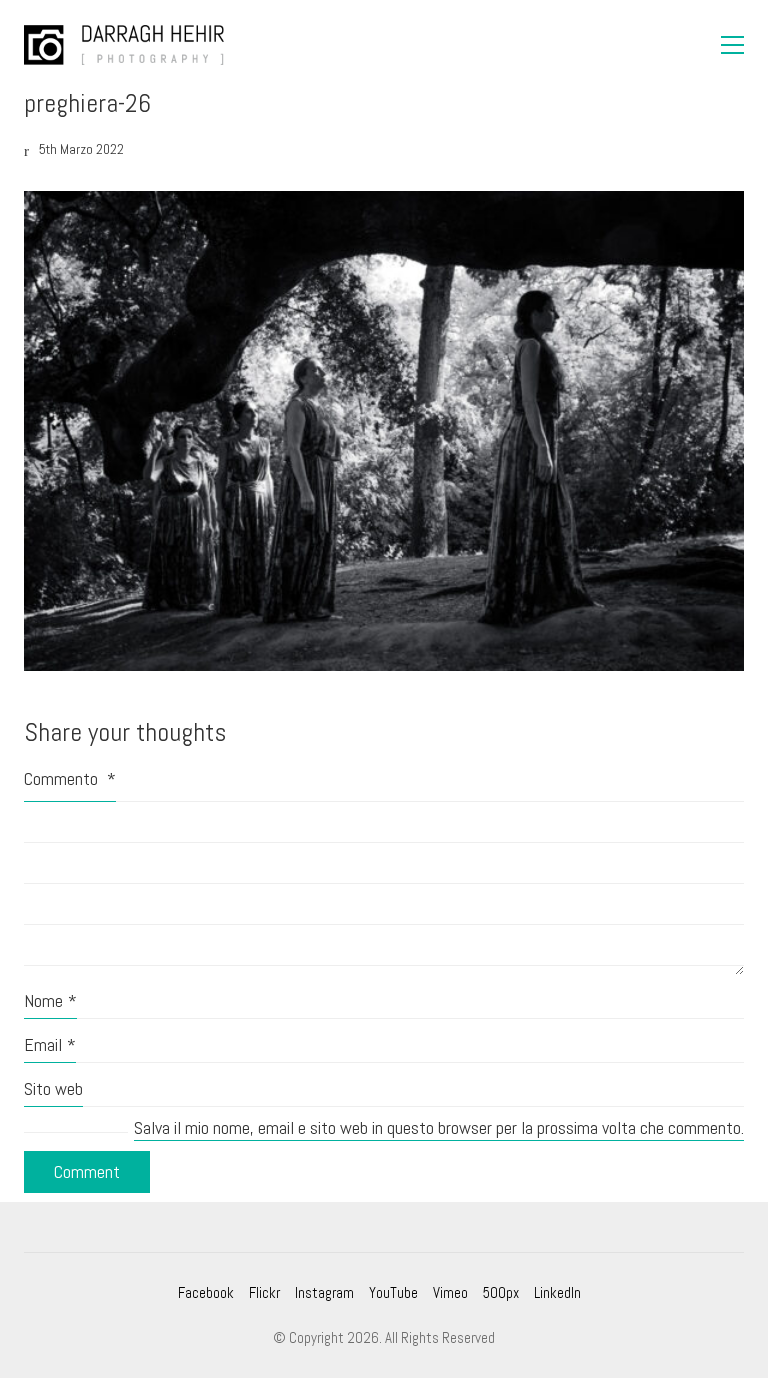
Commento (70, 778)
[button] (732, 45)
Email (50, 1044)
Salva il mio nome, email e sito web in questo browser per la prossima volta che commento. (439, 1127)
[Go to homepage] (124, 45)
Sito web (53, 1088)
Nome (50, 1000)
